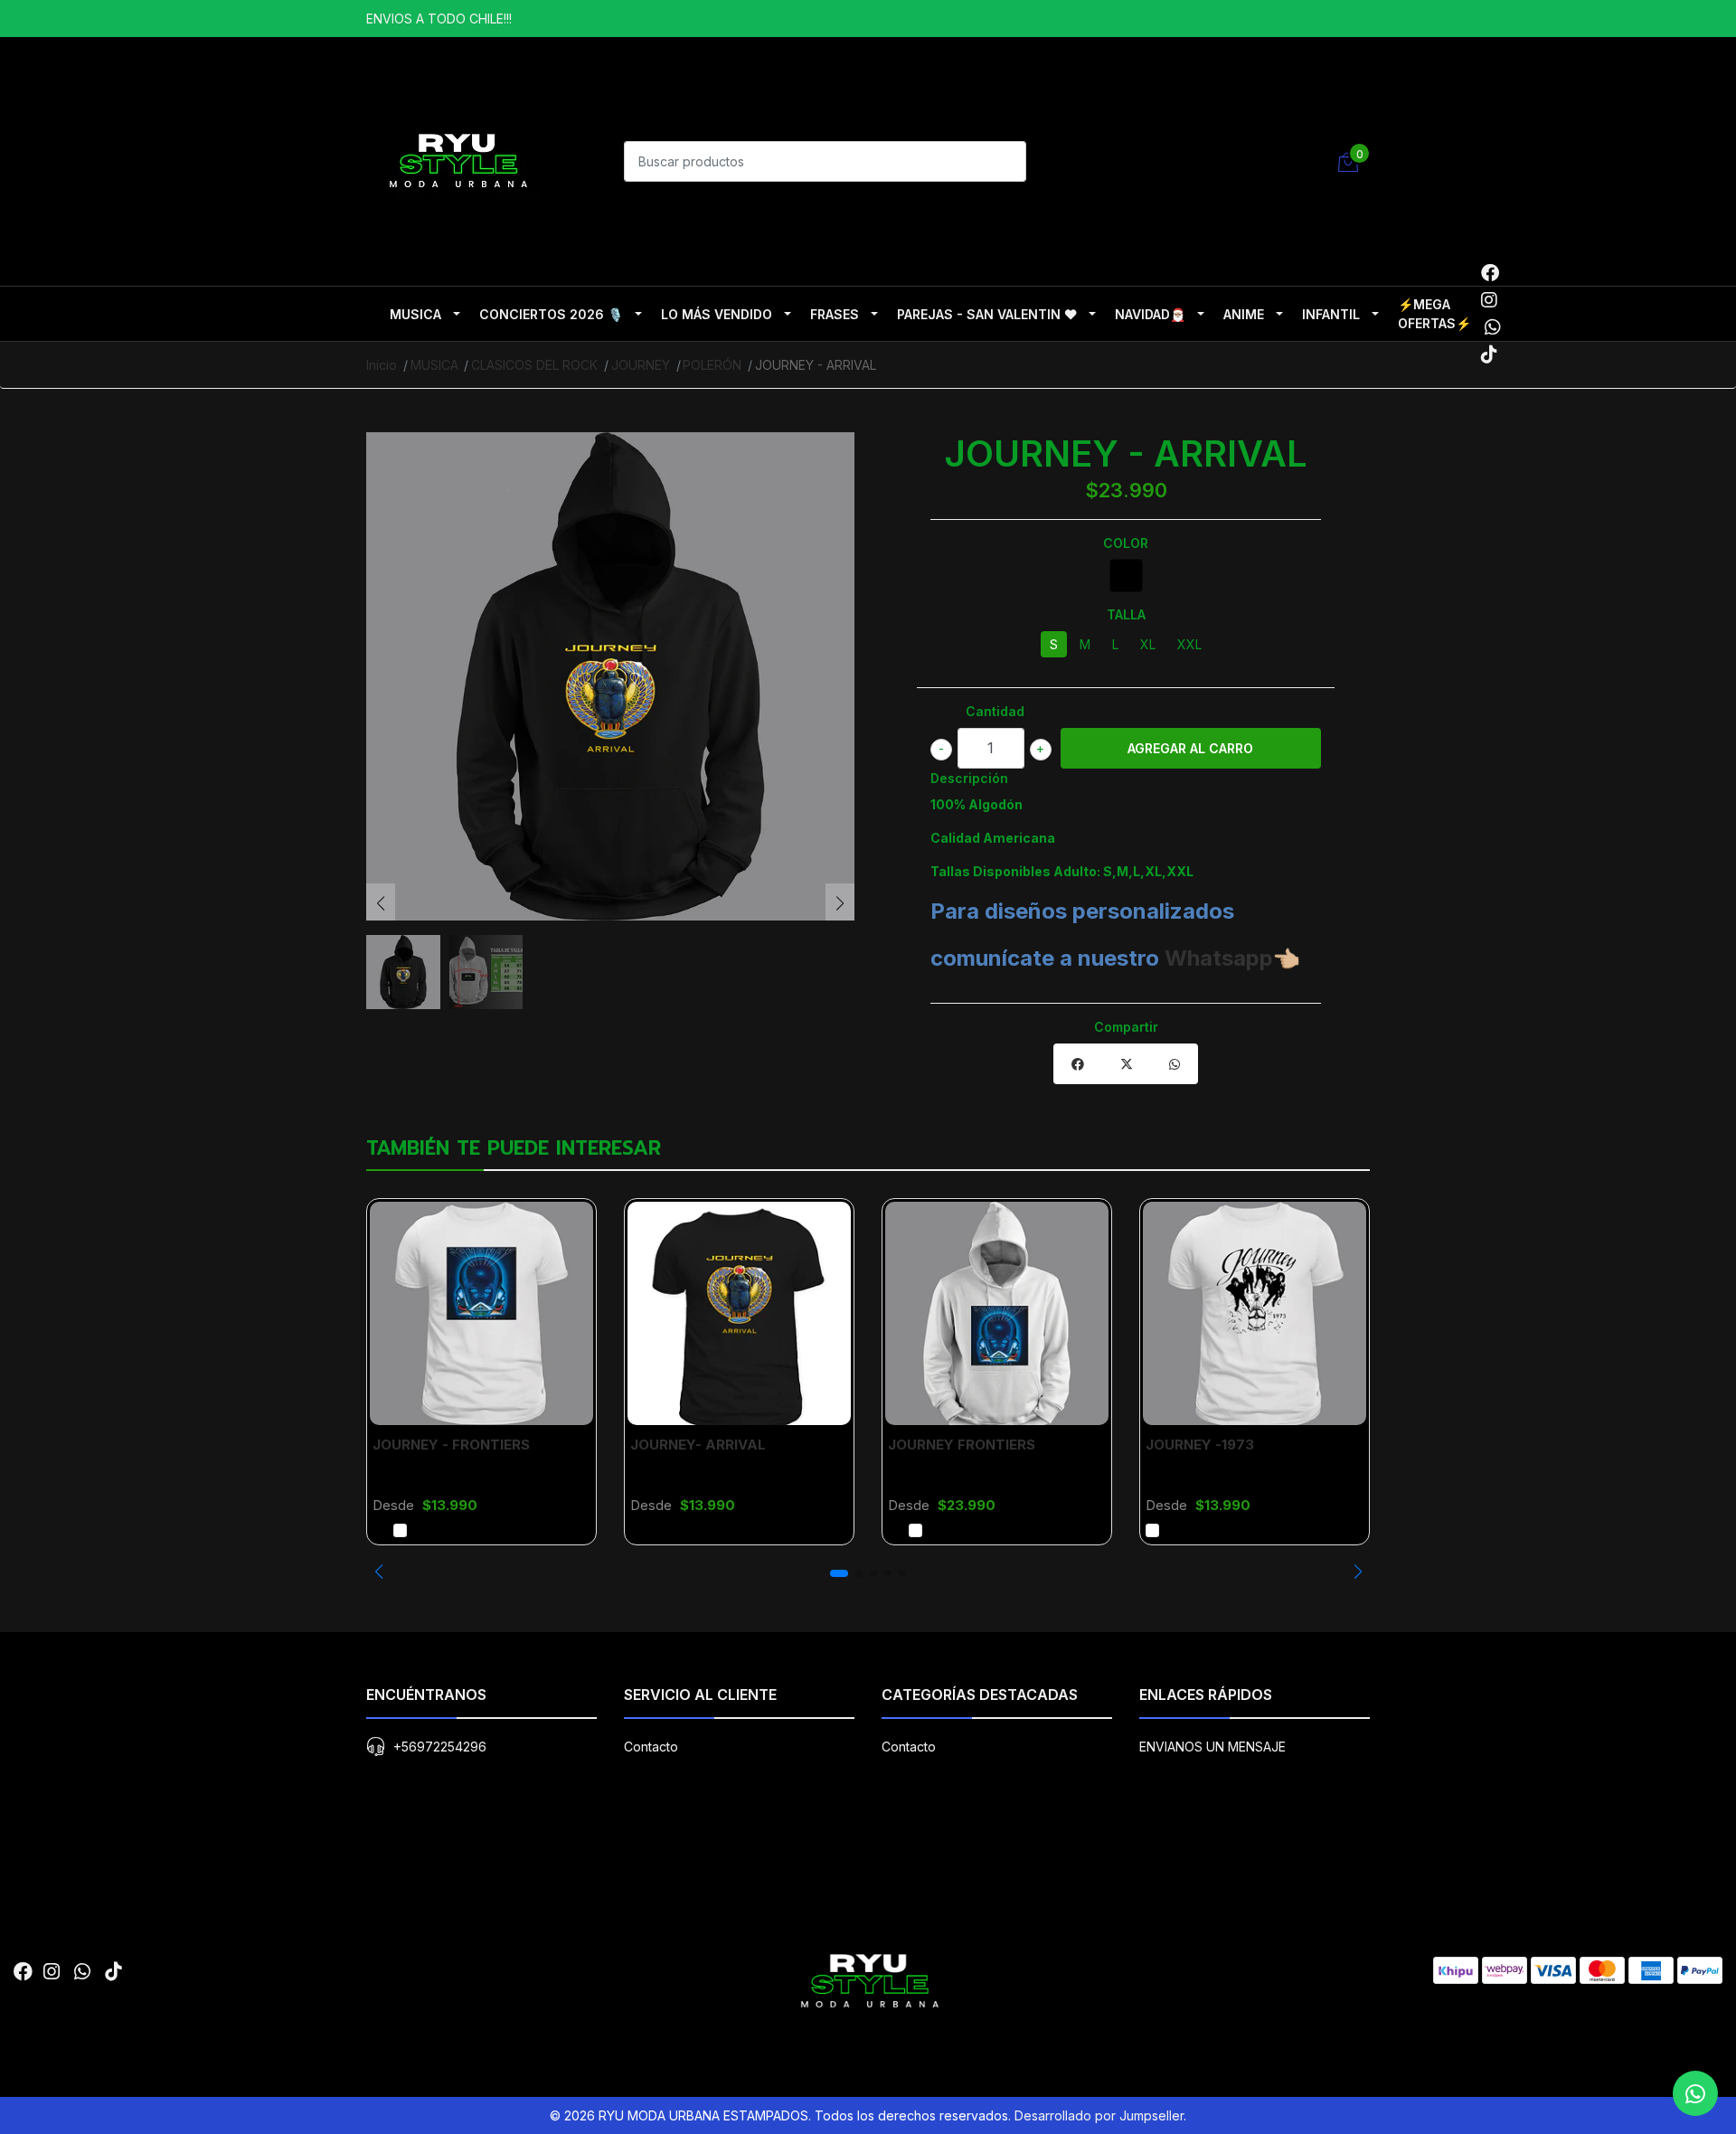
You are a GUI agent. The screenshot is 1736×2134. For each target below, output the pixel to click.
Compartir (1126, 1027)
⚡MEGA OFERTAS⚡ (1434, 314)
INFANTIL (1331, 314)
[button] (378, 1572)
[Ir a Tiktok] (1489, 354)
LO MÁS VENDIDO (717, 314)
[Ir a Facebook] (1490, 273)
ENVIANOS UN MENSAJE (1212, 1747)
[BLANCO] (400, 1530)
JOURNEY (641, 365)
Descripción (969, 778)
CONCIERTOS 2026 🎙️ (551, 314)
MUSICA (415, 314)
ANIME (1244, 314)
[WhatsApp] (1492, 327)
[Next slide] (840, 903)
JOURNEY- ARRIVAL (698, 1445)
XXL (1189, 644)
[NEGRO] (1126, 576)
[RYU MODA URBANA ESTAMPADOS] (457, 159)
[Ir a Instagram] (1489, 300)
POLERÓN (712, 365)
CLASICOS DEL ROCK (534, 365)
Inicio (382, 365)
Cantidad (995, 711)
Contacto (651, 1747)
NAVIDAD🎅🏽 (1150, 314)
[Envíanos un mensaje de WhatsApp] (1695, 2093)
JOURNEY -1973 (1200, 1445)
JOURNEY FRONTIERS (962, 1445)
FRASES (835, 314)
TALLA (1126, 614)
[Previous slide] (381, 903)
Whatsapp (1219, 958)
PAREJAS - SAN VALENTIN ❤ (987, 314)
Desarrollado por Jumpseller (1099, 2115)
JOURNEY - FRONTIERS (451, 1445)
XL (1148, 644)
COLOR (1126, 543)
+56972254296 (440, 1747)
